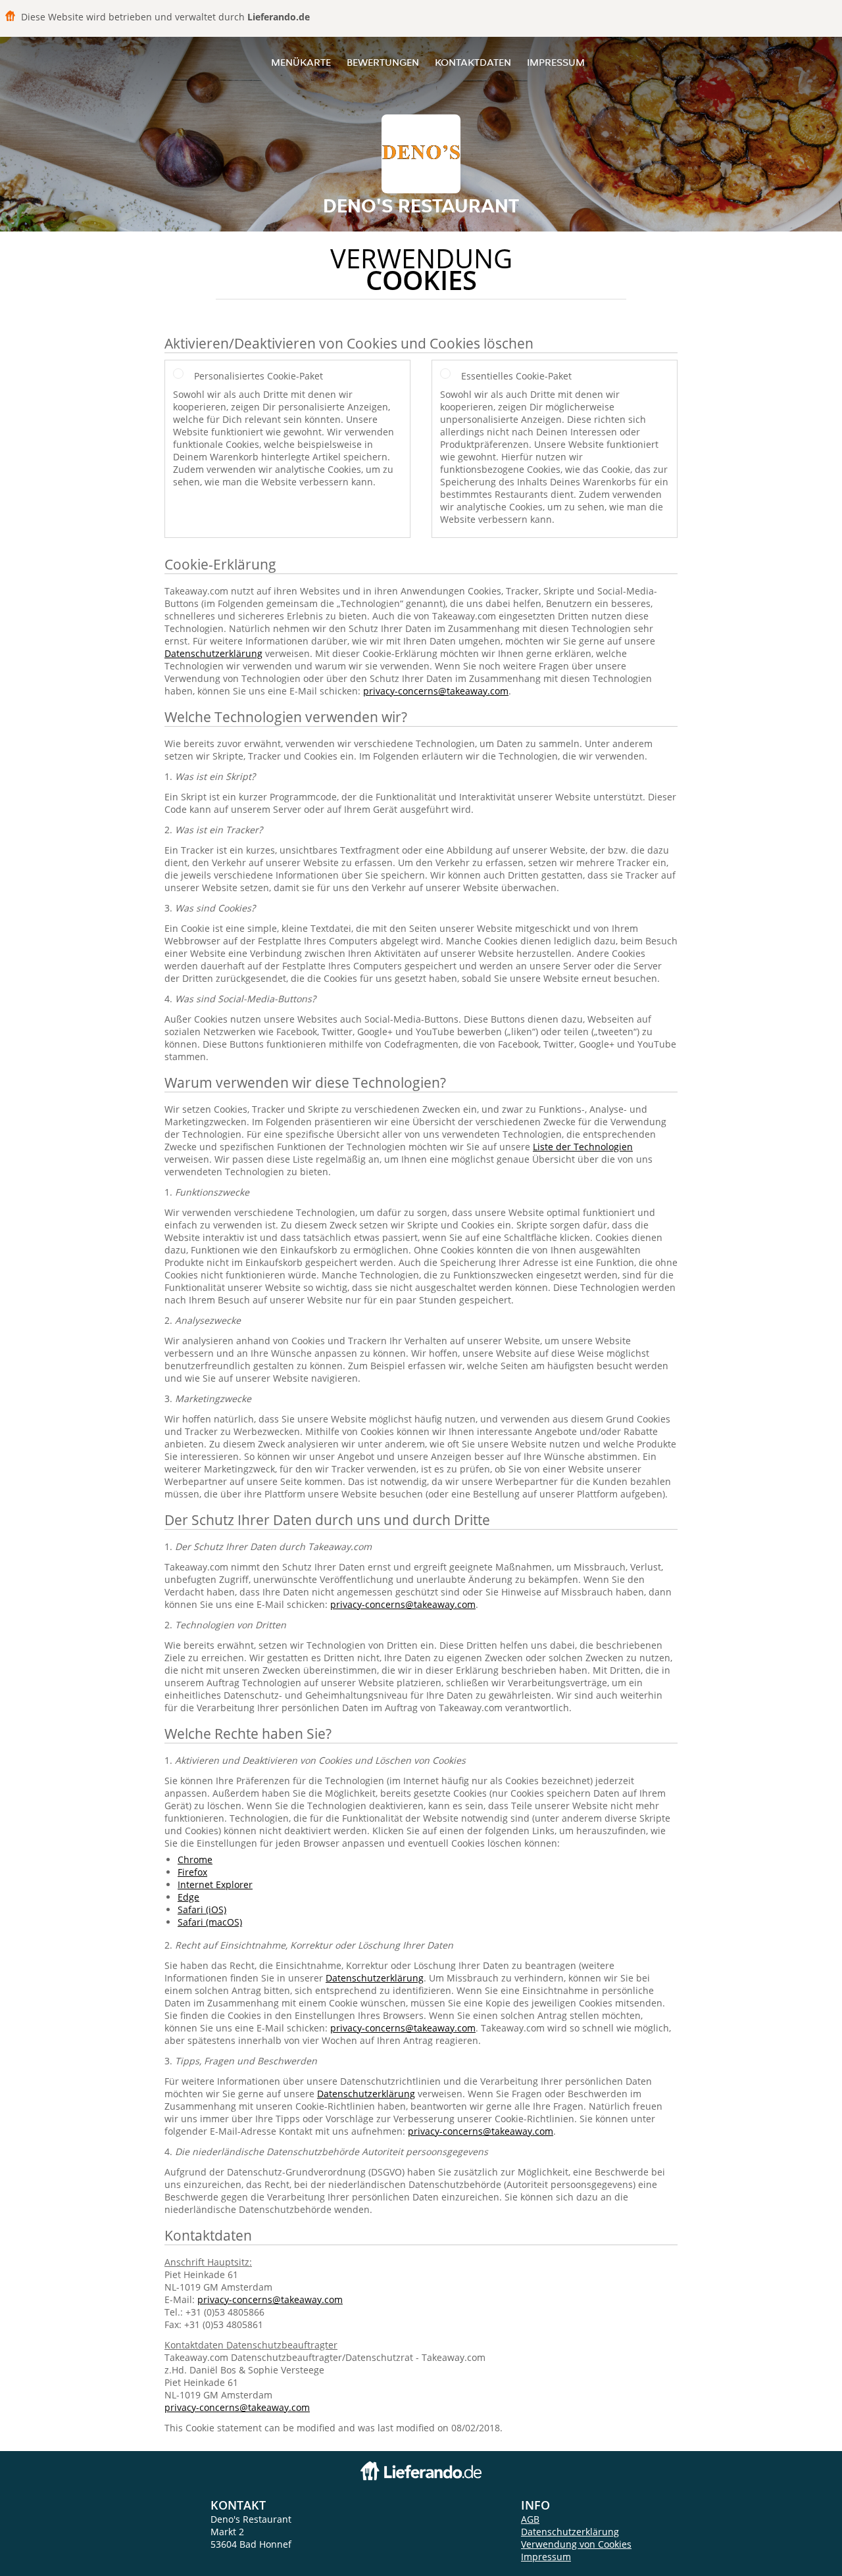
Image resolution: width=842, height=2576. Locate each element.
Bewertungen (383, 62)
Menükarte (301, 62)
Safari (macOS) (210, 1922)
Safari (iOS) (202, 1909)
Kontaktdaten (473, 62)
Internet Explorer (215, 1884)
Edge (188, 1897)
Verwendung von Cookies (576, 2544)
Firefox (192, 1872)
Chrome (195, 1859)
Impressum (556, 62)
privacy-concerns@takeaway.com (436, 691)
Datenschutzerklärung (213, 653)
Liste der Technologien (583, 1147)
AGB (530, 2519)
